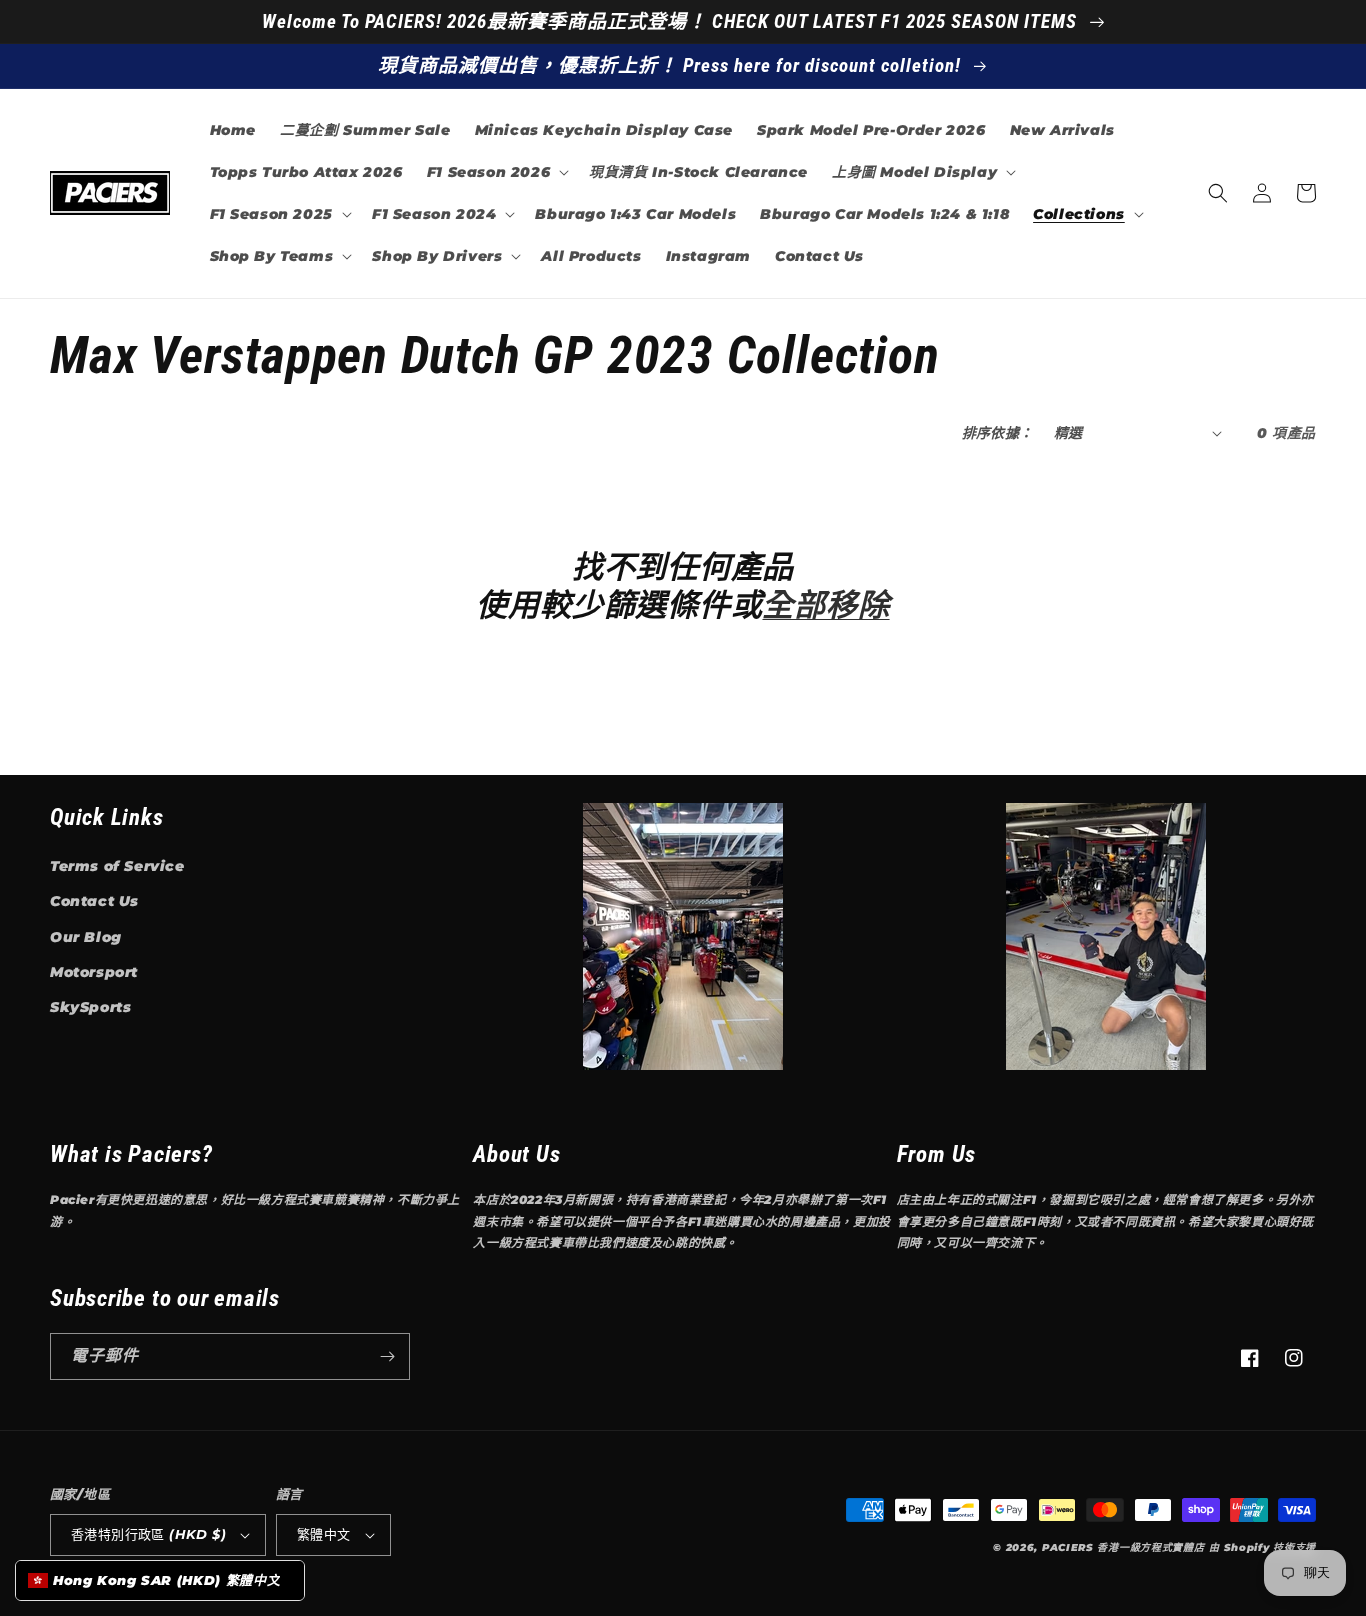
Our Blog (86, 937)
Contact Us (94, 901)
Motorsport (94, 972)
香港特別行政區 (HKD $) (148, 1534)
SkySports (90, 1007)
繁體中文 (324, 1534)
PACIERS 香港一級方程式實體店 (1123, 1547)
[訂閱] (387, 1356)
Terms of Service (117, 866)
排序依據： (998, 433)
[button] (496, 172)
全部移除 (825, 605)
